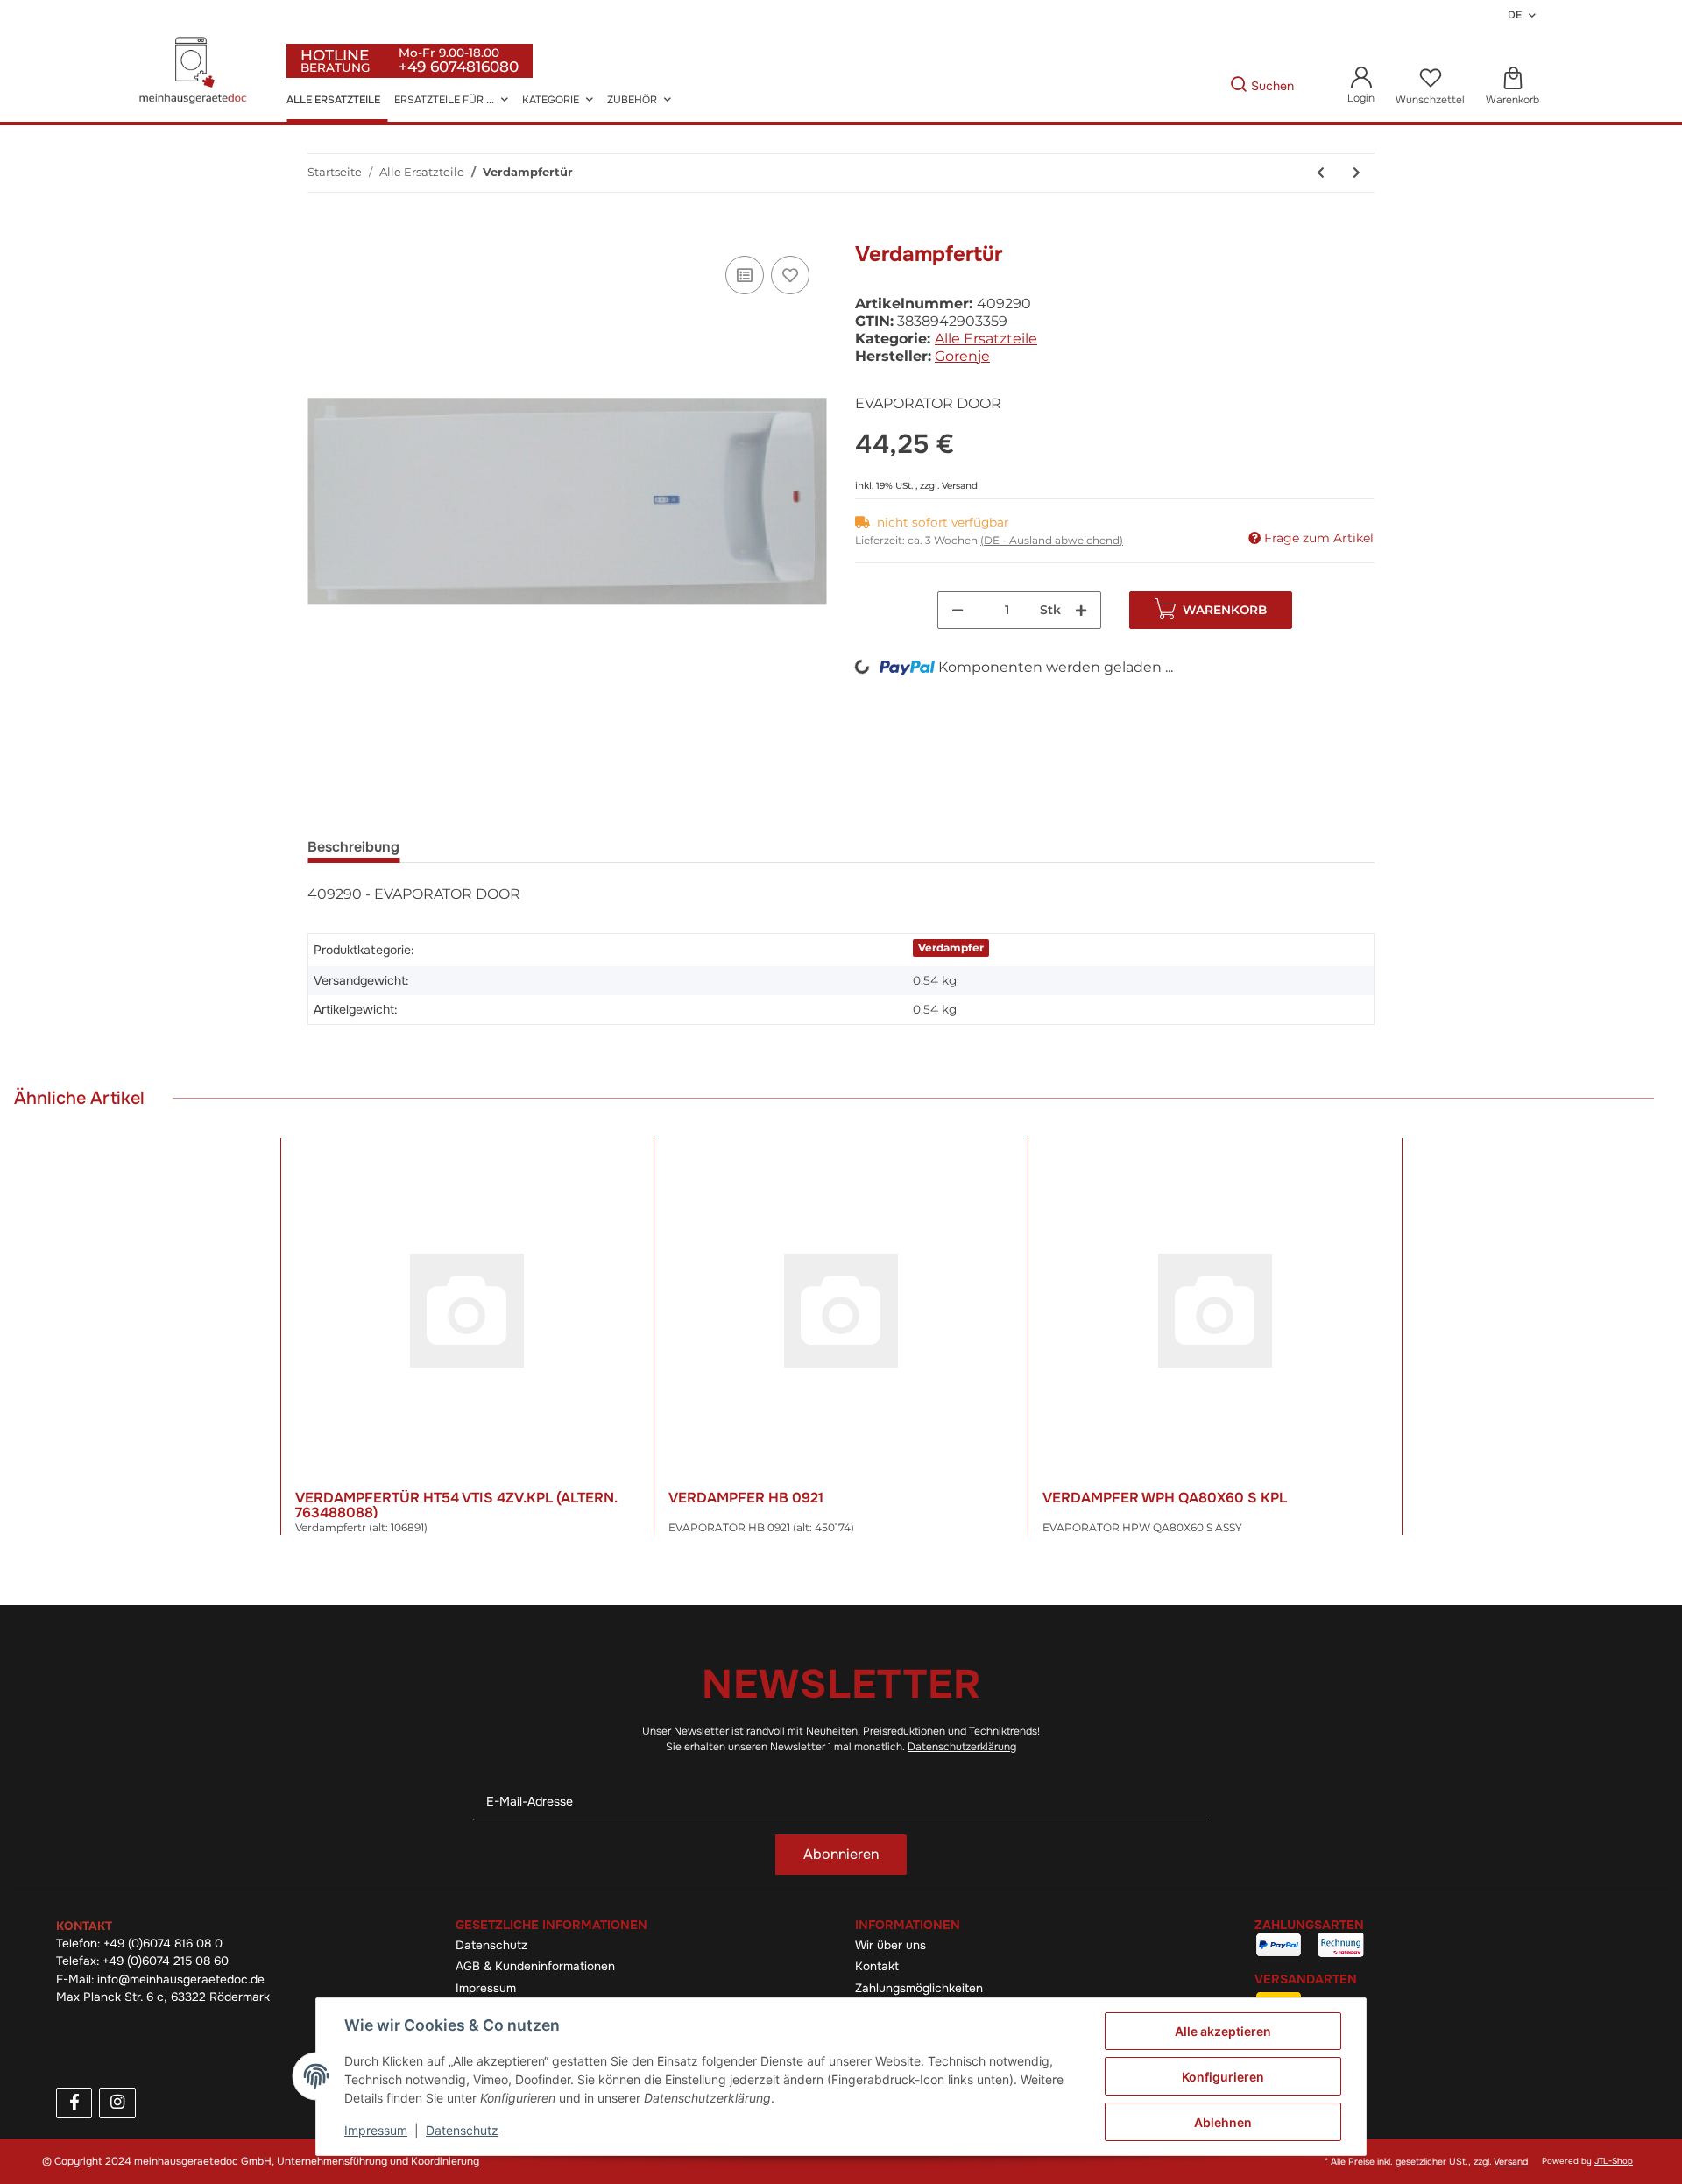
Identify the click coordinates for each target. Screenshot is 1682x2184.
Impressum (486, 1988)
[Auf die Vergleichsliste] (745, 275)
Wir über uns (890, 1945)
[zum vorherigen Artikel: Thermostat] (1321, 173)
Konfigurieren (1223, 2077)
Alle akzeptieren (1223, 2031)
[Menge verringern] (958, 610)
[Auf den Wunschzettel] (790, 275)
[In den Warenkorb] (322, 232)
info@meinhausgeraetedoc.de (181, 1979)
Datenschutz (491, 1945)
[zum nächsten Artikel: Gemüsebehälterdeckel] (1357, 173)
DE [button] (1515, 15)
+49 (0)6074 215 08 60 (166, 1961)
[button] (1361, 86)
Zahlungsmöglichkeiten (919, 1988)
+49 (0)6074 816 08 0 (163, 1944)
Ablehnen (1223, 2122)
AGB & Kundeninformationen (535, 1966)
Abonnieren (841, 1854)
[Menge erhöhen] (1081, 610)
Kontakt (877, 1966)
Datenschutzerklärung (962, 1747)
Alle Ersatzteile (986, 339)
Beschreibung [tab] (353, 847)
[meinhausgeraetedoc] (195, 72)
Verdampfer (951, 947)
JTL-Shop (1614, 2161)
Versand (960, 486)
